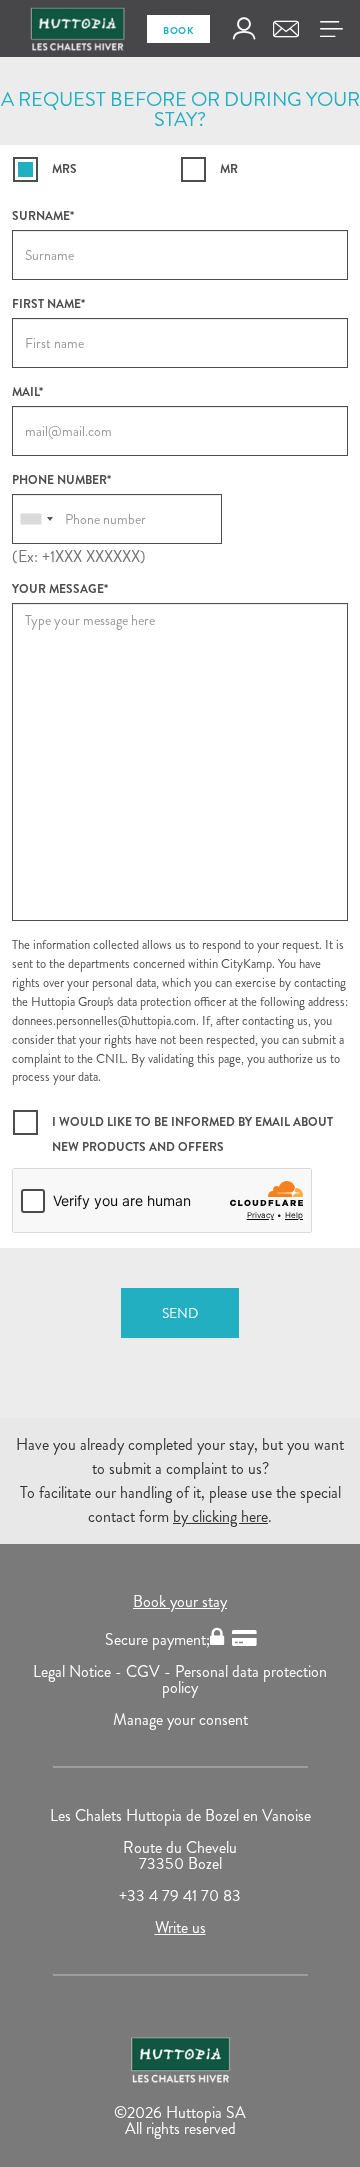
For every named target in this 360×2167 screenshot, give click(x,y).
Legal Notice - (79, 1671)
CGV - (150, 1671)
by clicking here (220, 1516)
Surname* (43, 216)
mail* (27, 392)
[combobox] (36, 519)
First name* (48, 304)
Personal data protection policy (244, 1679)
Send (180, 1313)
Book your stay (180, 1601)
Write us (180, 1927)
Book (178, 30)
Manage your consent (180, 1719)
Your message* (60, 589)
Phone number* (61, 480)
